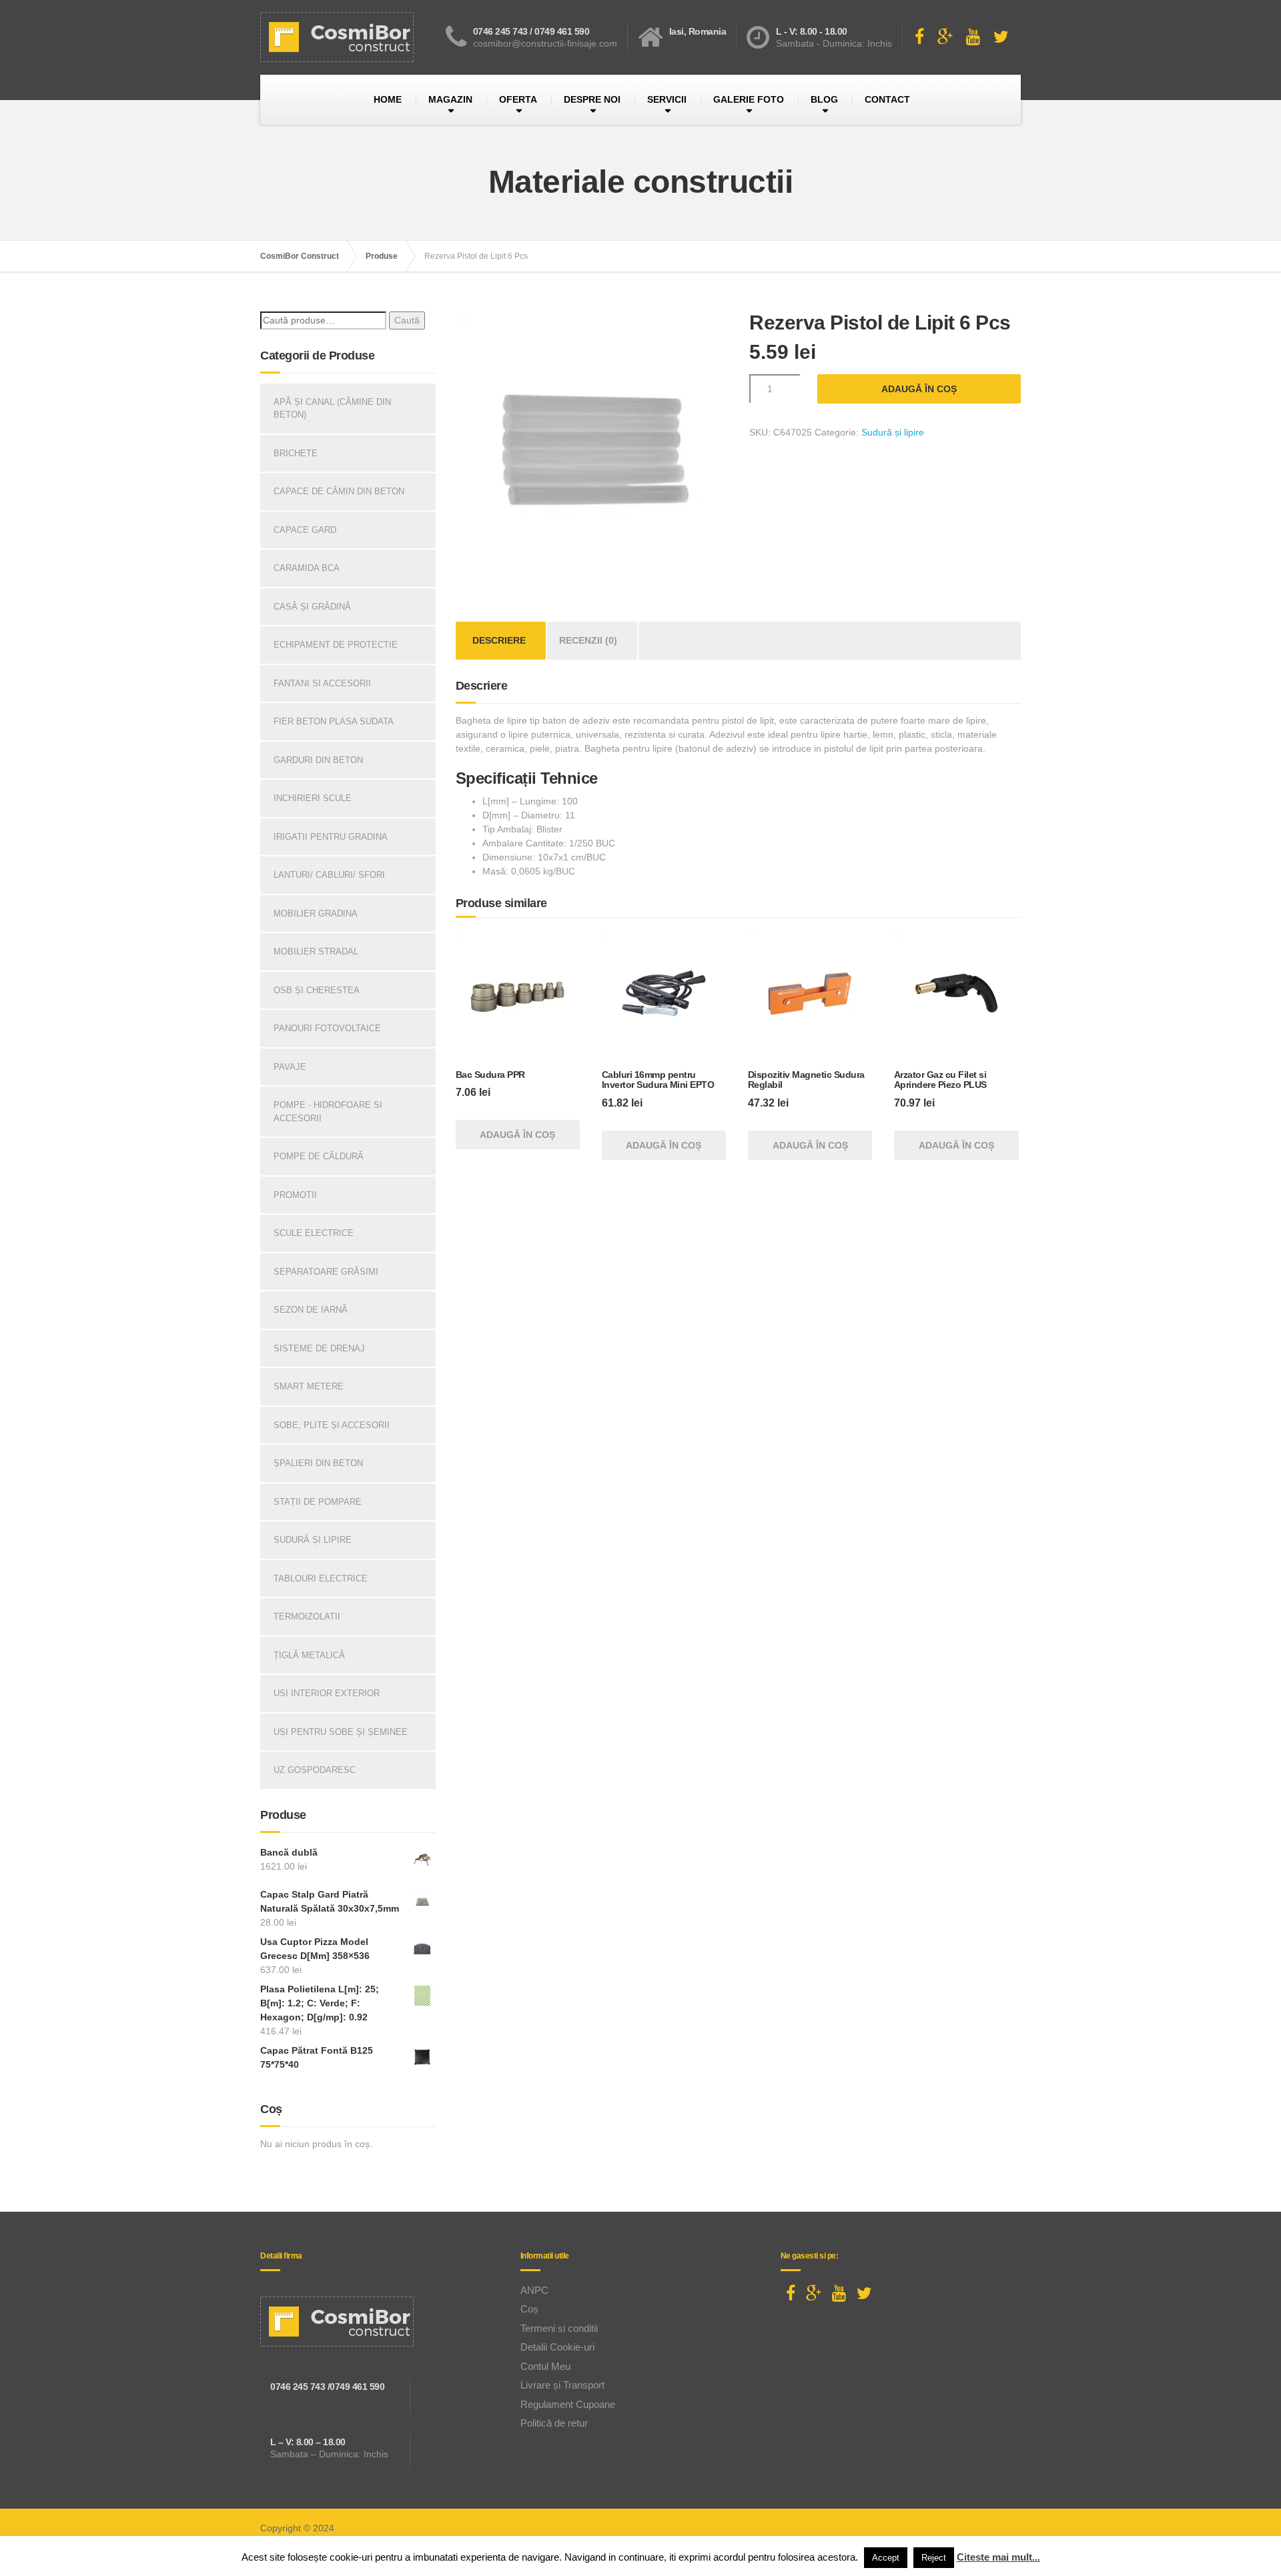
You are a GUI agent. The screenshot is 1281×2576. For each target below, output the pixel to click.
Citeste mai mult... (998, 2557)
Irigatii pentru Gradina (331, 837)
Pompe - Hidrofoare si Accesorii (328, 1112)
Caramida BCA (307, 568)
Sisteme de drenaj (319, 1348)
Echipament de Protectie (336, 645)
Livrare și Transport (562, 2385)
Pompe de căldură (319, 1156)
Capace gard (305, 530)
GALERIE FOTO (749, 99)
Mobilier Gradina (316, 913)
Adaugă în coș (919, 389)
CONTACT (887, 99)
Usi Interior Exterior (327, 1693)
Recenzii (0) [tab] (588, 640)
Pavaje (290, 1067)
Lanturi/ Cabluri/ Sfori (329, 875)
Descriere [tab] (499, 640)
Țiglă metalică (309, 1655)
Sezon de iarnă (311, 1310)
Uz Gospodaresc (315, 1770)
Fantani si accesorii (322, 683)
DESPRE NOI (592, 99)
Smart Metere (309, 1386)
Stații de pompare (318, 1502)
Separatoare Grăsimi (326, 1272)
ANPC (534, 2290)
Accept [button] (886, 2558)
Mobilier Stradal (316, 951)
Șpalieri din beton (318, 1463)
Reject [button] (934, 2558)
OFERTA (518, 99)
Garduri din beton (318, 760)
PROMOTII (295, 1195)
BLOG (824, 99)
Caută (407, 320)
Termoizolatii (307, 1617)
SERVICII (667, 99)
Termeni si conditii (559, 2328)
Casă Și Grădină (312, 607)
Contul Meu (545, 2366)
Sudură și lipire (893, 432)
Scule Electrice (314, 1233)
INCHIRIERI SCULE (313, 798)
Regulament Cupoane (568, 2404)
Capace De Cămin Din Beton (339, 491)
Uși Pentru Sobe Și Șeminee (341, 1732)
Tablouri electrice (321, 1578)
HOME (388, 99)
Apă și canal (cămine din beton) (332, 409)
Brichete (296, 453)
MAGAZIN (450, 99)
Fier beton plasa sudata (334, 721)
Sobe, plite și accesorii (332, 1425)
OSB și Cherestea (317, 990)
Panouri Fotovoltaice (327, 1028)
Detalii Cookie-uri (557, 2347)
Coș (529, 2309)
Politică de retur (554, 2423)
